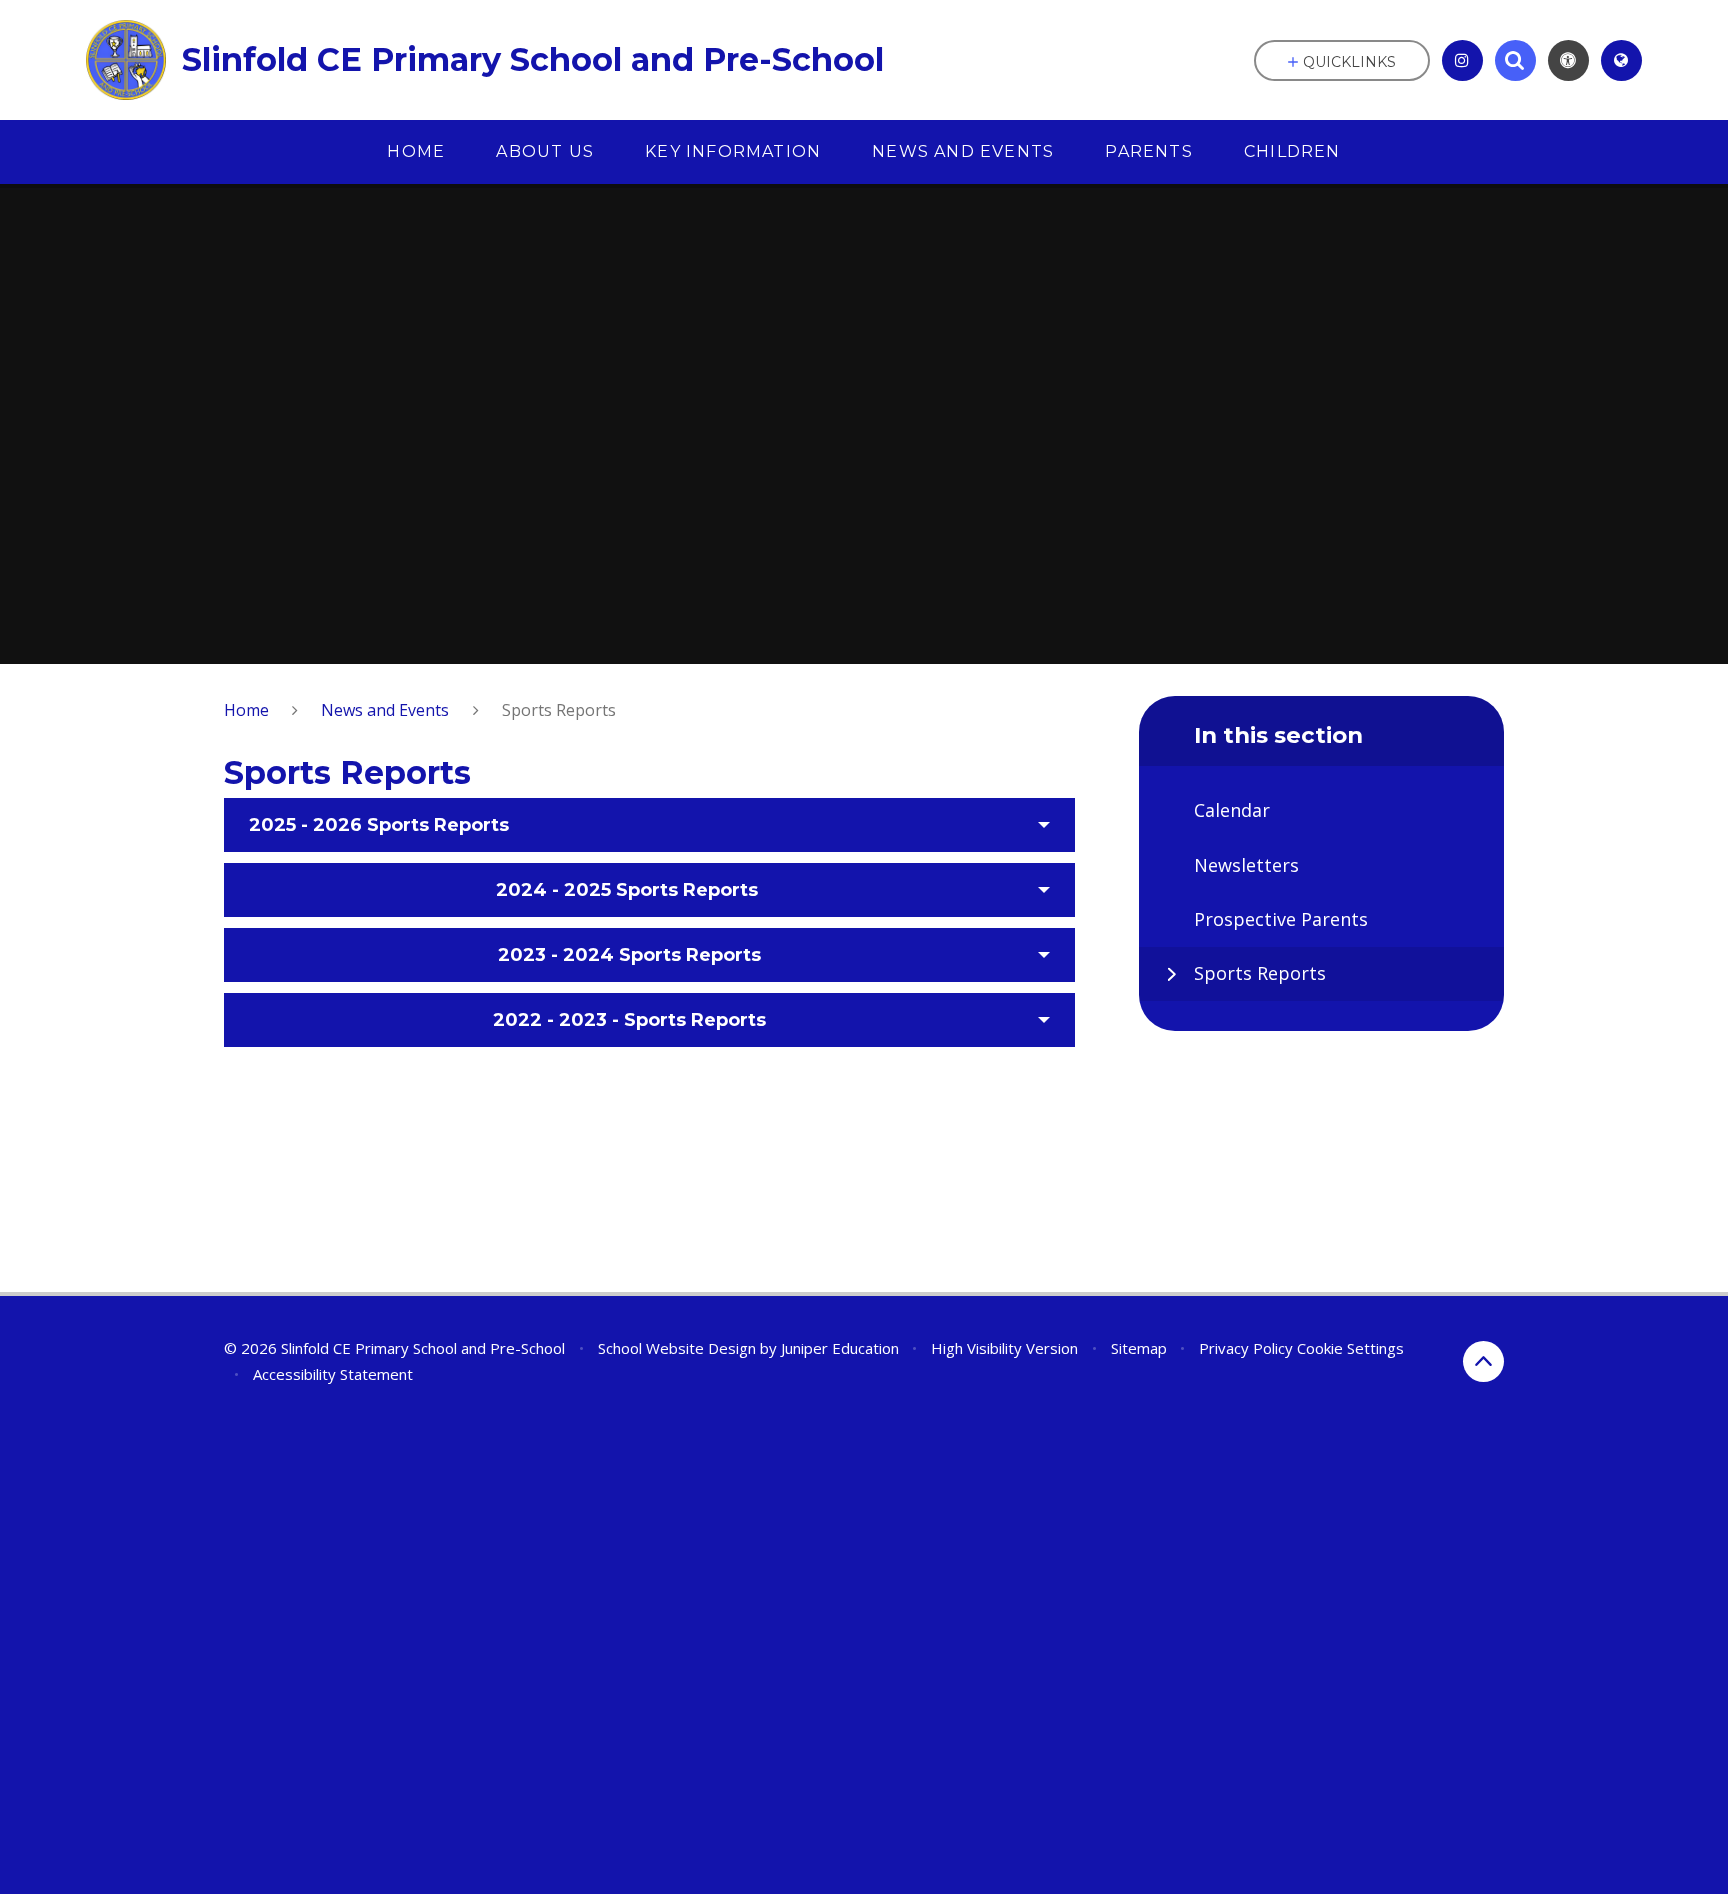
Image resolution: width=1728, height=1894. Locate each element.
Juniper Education (840, 1348)
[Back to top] (1483, 1361)
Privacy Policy (1246, 1348)
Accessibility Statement (333, 1374)
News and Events (385, 710)
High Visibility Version (1004, 1348)
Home (246, 710)
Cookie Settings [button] (1350, 1348)
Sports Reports (559, 710)
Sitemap (1139, 1348)
